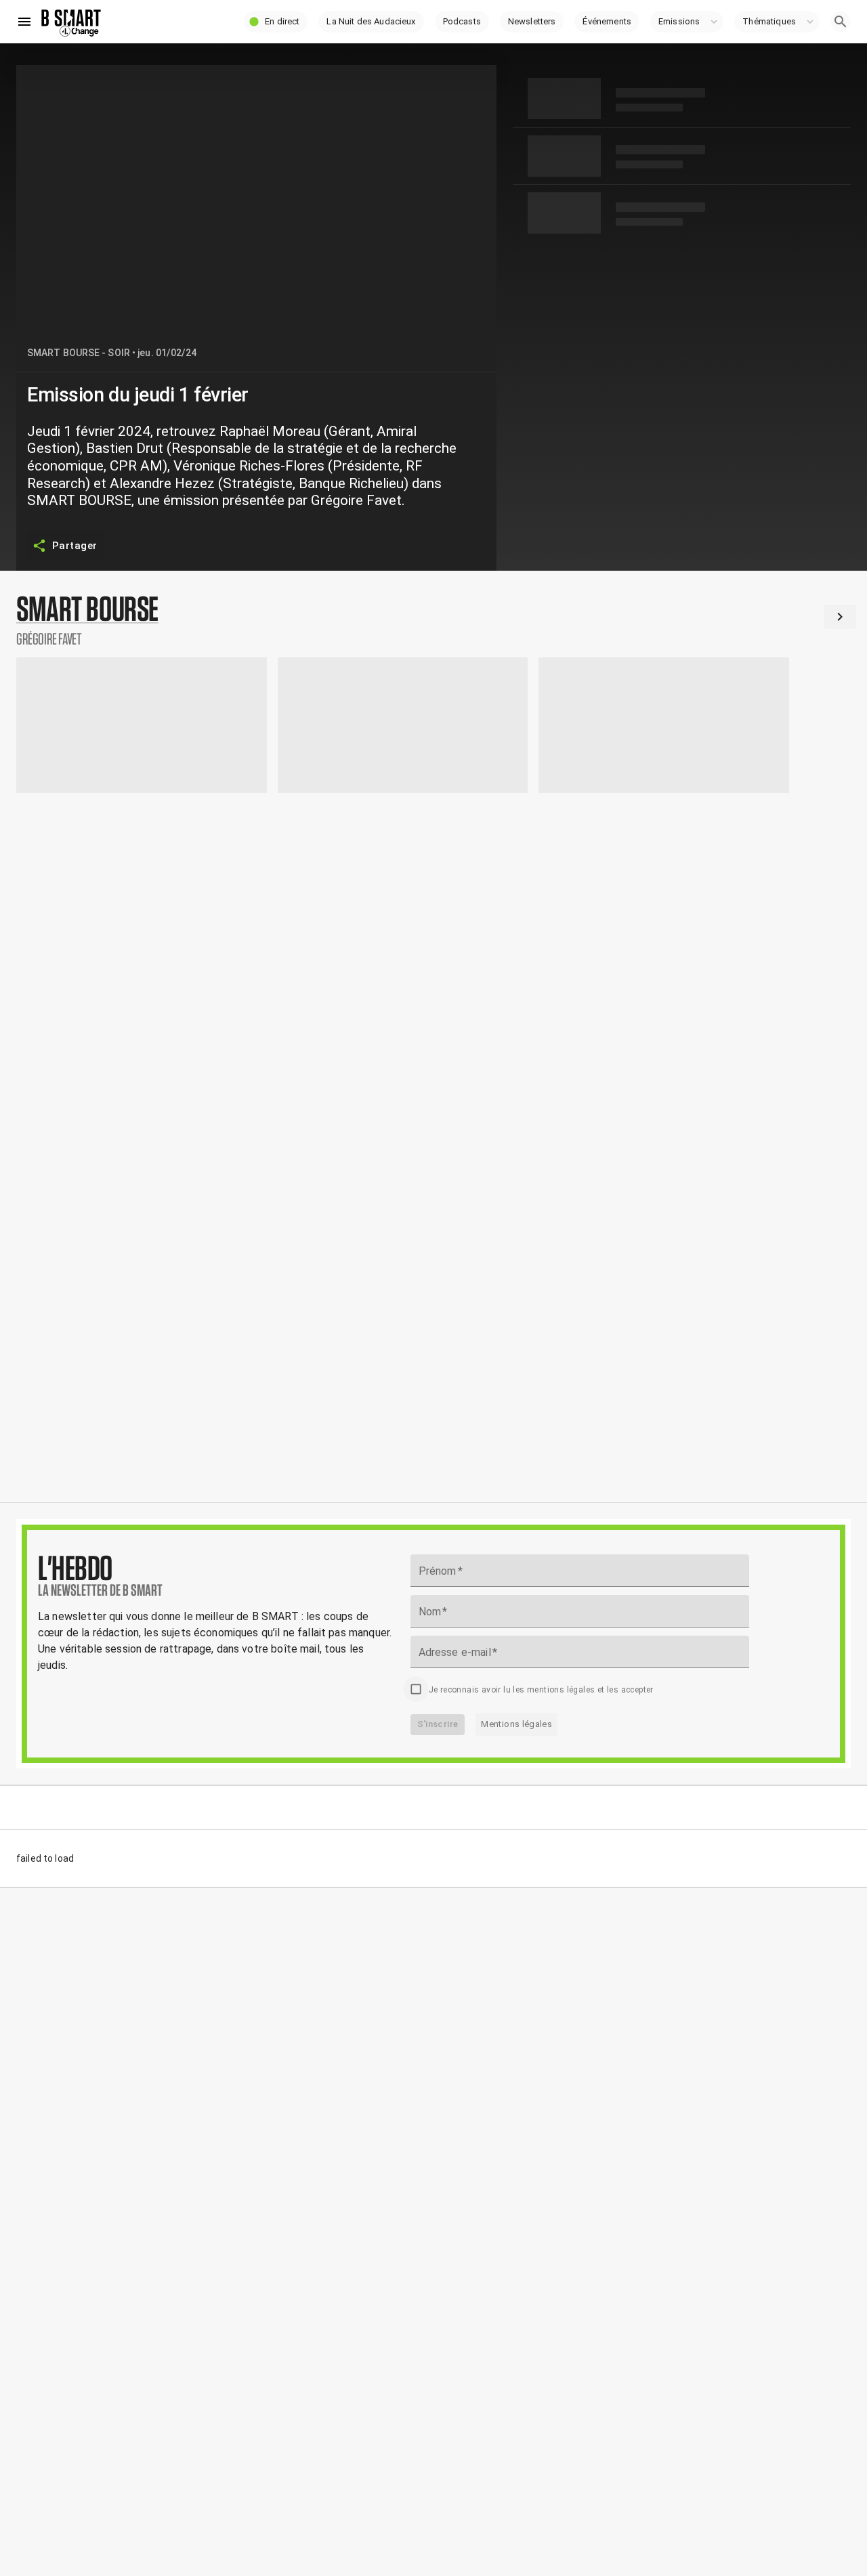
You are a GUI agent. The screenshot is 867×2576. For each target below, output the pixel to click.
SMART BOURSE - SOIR (79, 353)
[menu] (24, 22)
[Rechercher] (841, 22)
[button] (276, 22)
